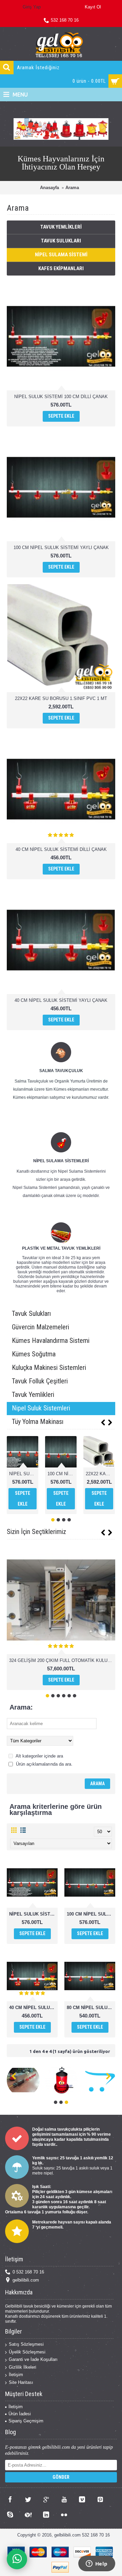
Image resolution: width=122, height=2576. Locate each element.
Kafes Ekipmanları (61, 268)
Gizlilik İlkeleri (23, 2367)
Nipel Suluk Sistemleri (41, 1408)
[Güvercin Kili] (47, 2080)
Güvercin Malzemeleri (40, 1327)
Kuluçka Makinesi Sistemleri (49, 1368)
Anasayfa (49, 188)
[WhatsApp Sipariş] (17, 2559)
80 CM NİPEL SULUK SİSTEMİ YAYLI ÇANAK (91, 2008)
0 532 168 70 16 (28, 2272)
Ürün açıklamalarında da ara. (44, 1764)
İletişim (16, 2375)
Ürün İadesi (20, 2414)
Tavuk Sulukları (61, 241)
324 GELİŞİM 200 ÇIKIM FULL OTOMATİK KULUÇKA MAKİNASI (62, 1660)
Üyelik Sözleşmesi (27, 2352)
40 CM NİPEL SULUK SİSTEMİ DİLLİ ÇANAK (61, 849)
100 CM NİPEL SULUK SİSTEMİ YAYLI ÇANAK (61, 548)
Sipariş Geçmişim (26, 2421)
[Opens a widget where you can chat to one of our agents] (97, 2564)
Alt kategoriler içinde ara (39, 1756)
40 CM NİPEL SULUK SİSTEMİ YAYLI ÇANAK (61, 1000)
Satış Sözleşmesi (26, 2344)
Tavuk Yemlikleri (61, 227)
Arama (72, 188)
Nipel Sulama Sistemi (61, 255)
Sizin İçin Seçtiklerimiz (36, 1532)
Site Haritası (21, 2382)
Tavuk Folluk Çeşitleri (40, 1381)
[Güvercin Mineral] (85, 2080)
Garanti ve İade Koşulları (33, 2359)
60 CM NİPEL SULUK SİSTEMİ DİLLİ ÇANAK (100, 1474)
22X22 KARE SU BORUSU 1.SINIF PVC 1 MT (61, 698)
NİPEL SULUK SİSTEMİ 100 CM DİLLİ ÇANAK (61, 397)
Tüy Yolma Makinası (38, 1422)
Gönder (61, 2477)
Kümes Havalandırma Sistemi (51, 1341)
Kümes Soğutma (34, 1354)
